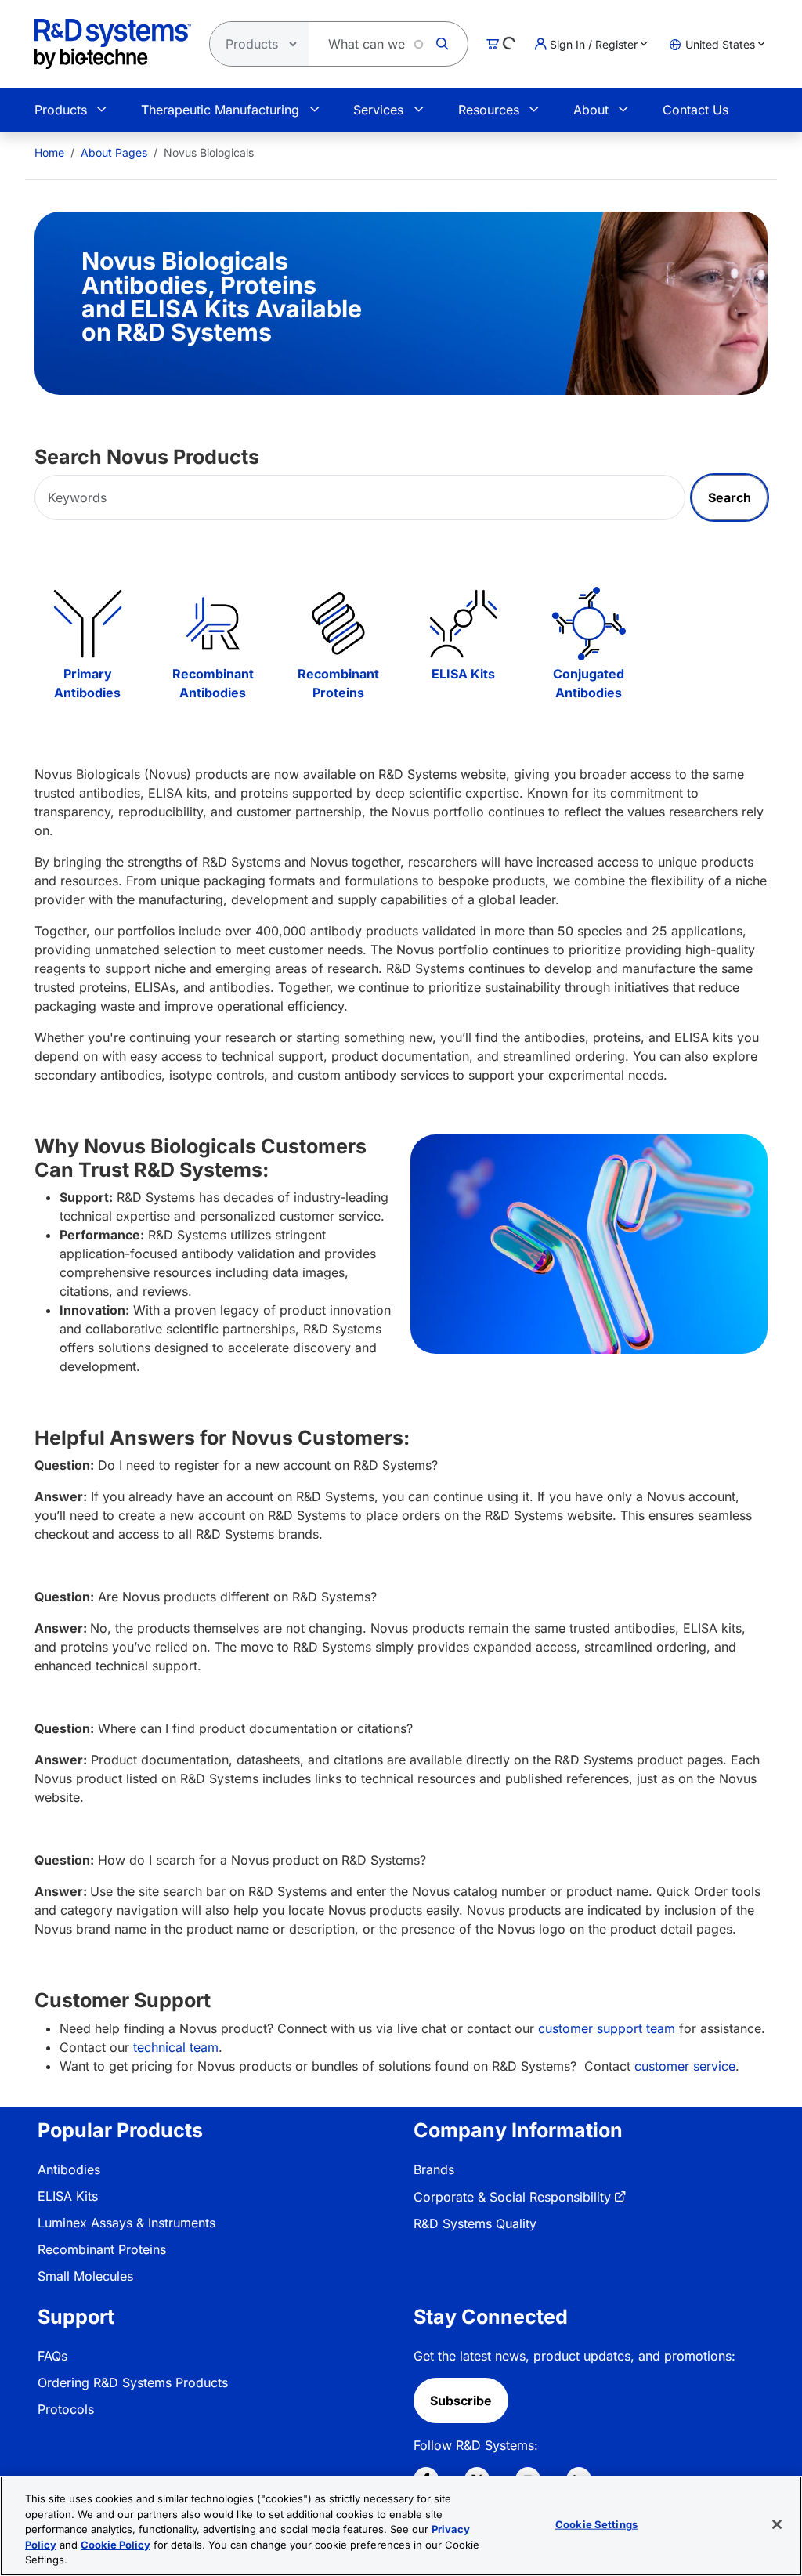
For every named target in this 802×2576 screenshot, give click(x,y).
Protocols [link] (66, 2409)
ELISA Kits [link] (68, 2196)
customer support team (607, 2028)
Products (61, 110)
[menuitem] (49, 152)
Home (49, 152)
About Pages (114, 152)
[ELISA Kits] (464, 624)
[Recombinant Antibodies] (213, 624)
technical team (176, 2047)
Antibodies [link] (69, 2169)
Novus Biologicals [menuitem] (209, 152)
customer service (685, 2066)
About (591, 110)
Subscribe (461, 2401)
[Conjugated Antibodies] (589, 624)
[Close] (777, 2524)
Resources (489, 110)
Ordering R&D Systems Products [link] (133, 2382)
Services (378, 110)
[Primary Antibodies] (88, 624)
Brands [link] (434, 2169)
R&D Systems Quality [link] (475, 2223)
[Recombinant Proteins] (338, 624)
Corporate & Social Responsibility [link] (512, 2197)
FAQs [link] (52, 2356)
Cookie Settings (596, 2524)
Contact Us (695, 110)
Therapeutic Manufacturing (220, 110)
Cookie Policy (116, 2545)
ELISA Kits (463, 674)
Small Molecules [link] (85, 2276)
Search (730, 497)
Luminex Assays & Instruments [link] (126, 2223)
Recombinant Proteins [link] (102, 2249)
